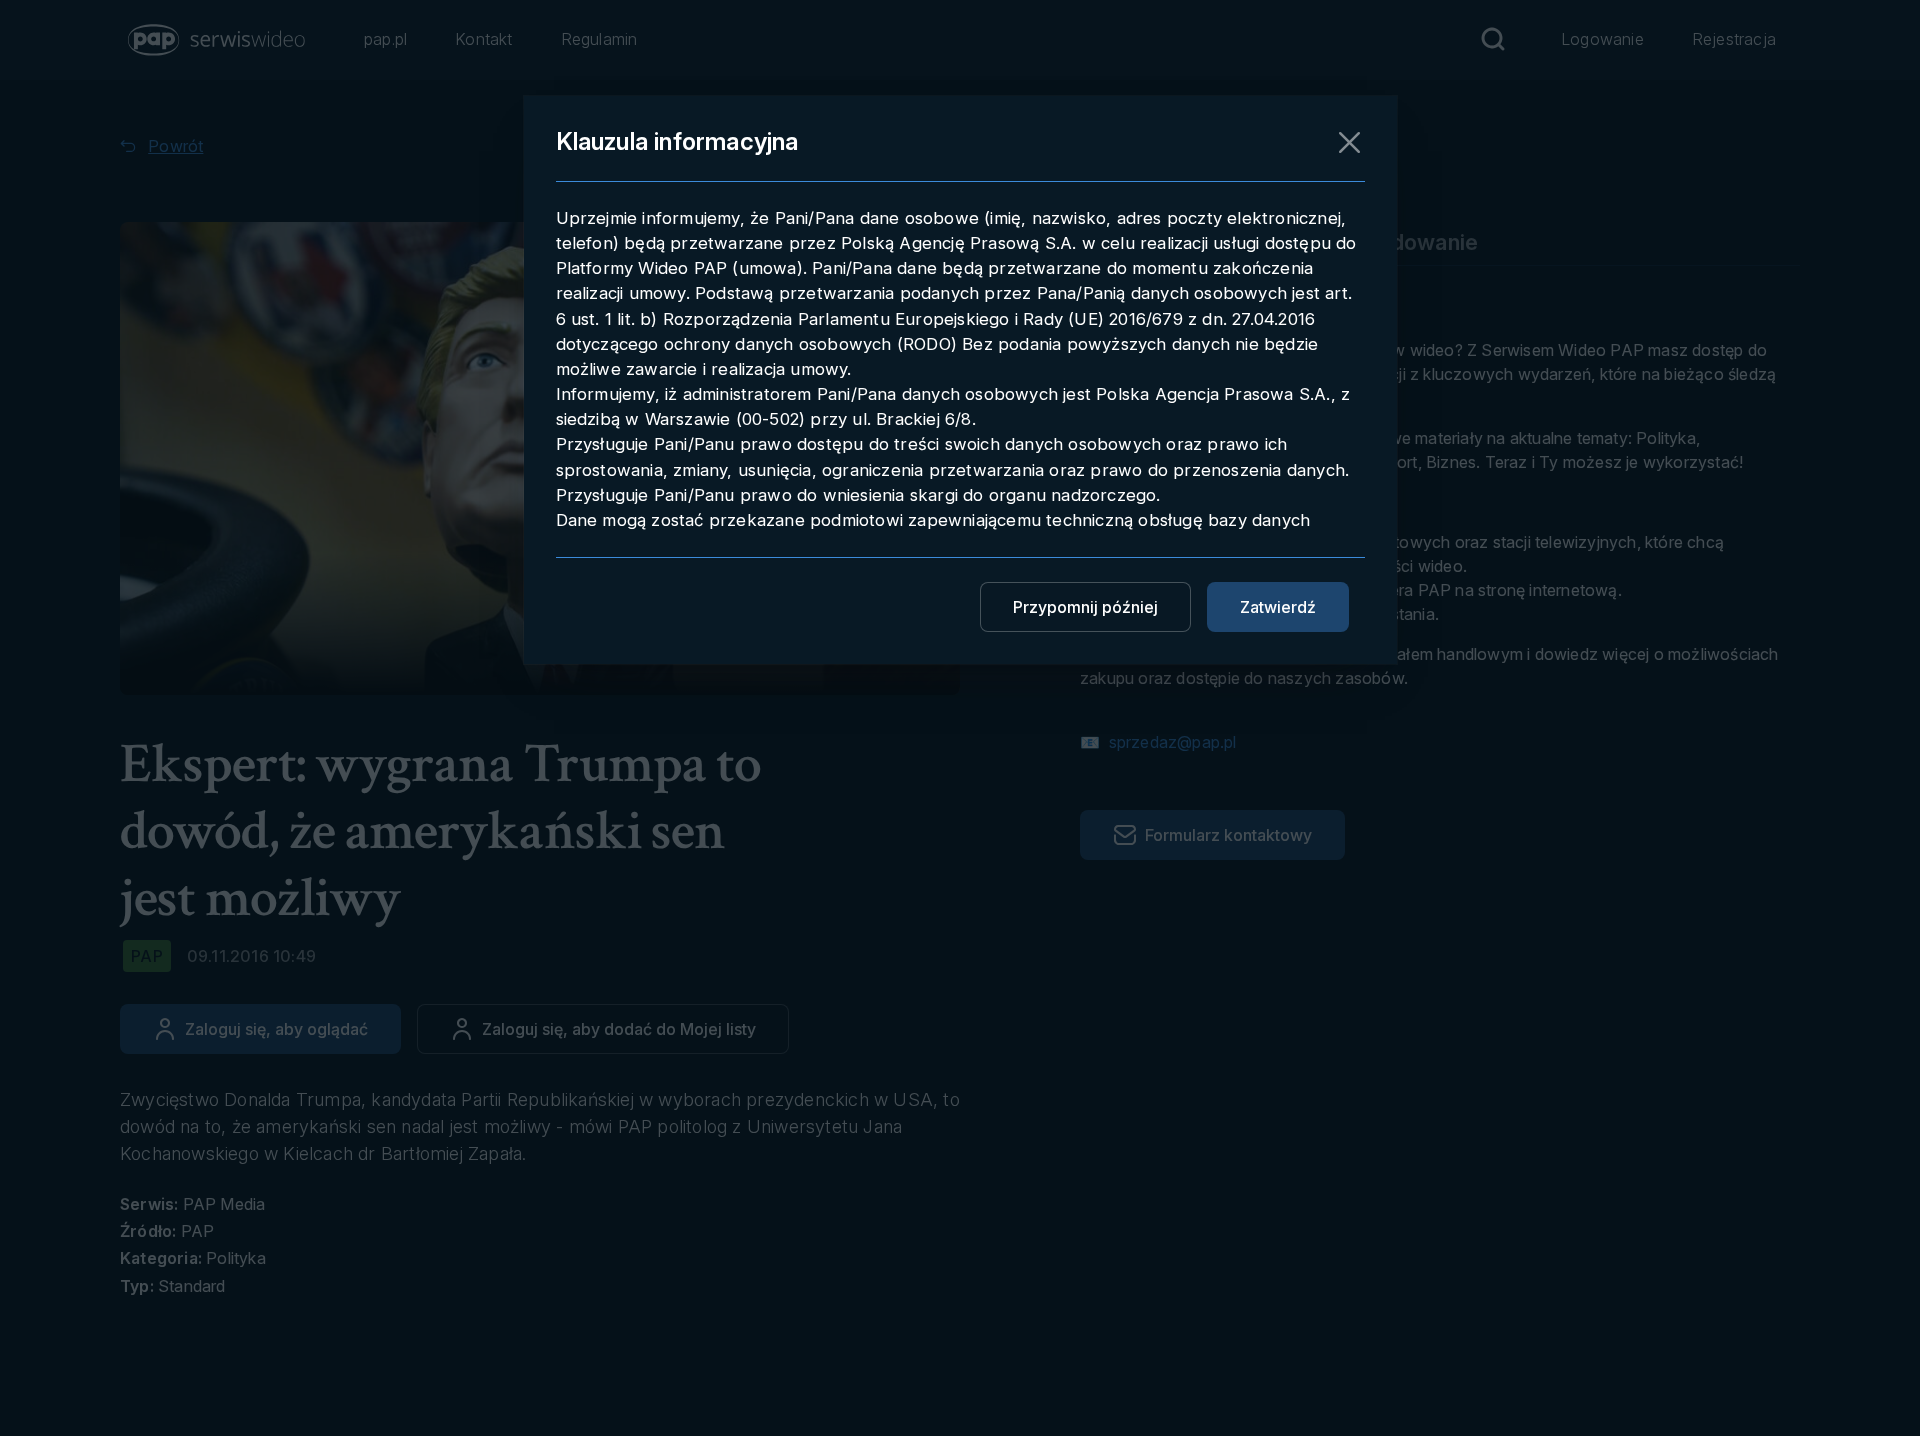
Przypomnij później (1085, 607)
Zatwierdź (1278, 607)
